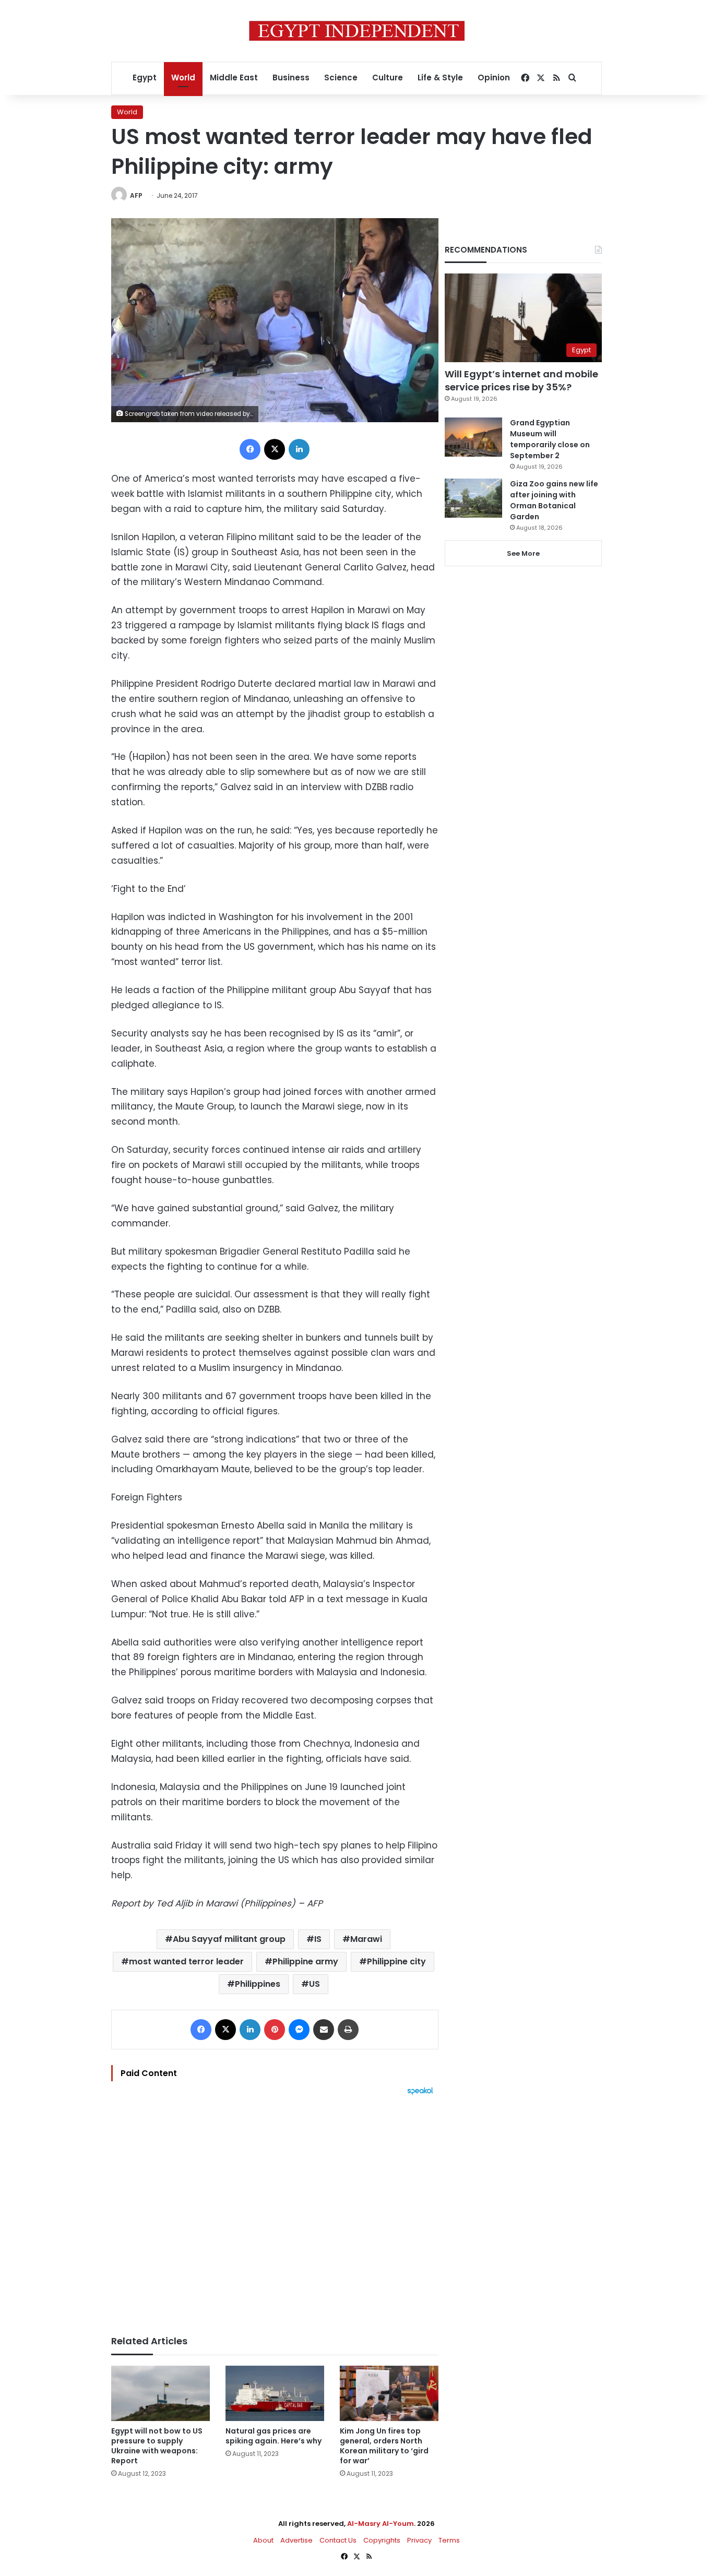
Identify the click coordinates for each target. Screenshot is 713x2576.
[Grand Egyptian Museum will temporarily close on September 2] (473, 437)
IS (318, 1939)
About (263, 2540)
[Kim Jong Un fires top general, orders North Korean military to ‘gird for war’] (389, 2394)
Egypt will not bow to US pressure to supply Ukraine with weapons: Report (157, 2446)
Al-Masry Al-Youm (381, 2524)
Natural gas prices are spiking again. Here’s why (274, 2436)
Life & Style (440, 77)
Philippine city (396, 1961)
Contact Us (338, 2540)
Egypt (145, 77)
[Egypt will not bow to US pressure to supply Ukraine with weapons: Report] (161, 2394)
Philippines (258, 1984)
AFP (136, 195)
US (314, 1984)
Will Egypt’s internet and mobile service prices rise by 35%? (521, 380)
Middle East (234, 77)
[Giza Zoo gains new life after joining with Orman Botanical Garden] (473, 498)
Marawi (366, 1939)
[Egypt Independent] (357, 31)
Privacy (419, 2540)
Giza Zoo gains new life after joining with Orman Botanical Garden (554, 500)
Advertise (296, 2540)
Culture (388, 77)
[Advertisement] (275, 2210)
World (183, 77)
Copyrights (382, 2540)
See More (523, 553)
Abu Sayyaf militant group (229, 1939)
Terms (449, 2540)
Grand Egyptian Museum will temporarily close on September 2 (550, 439)
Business (291, 77)
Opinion (494, 77)
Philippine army (305, 1961)
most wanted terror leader (186, 1961)
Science (341, 77)
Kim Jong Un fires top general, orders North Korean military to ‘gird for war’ (384, 2446)
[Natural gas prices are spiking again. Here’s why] (275, 2394)
